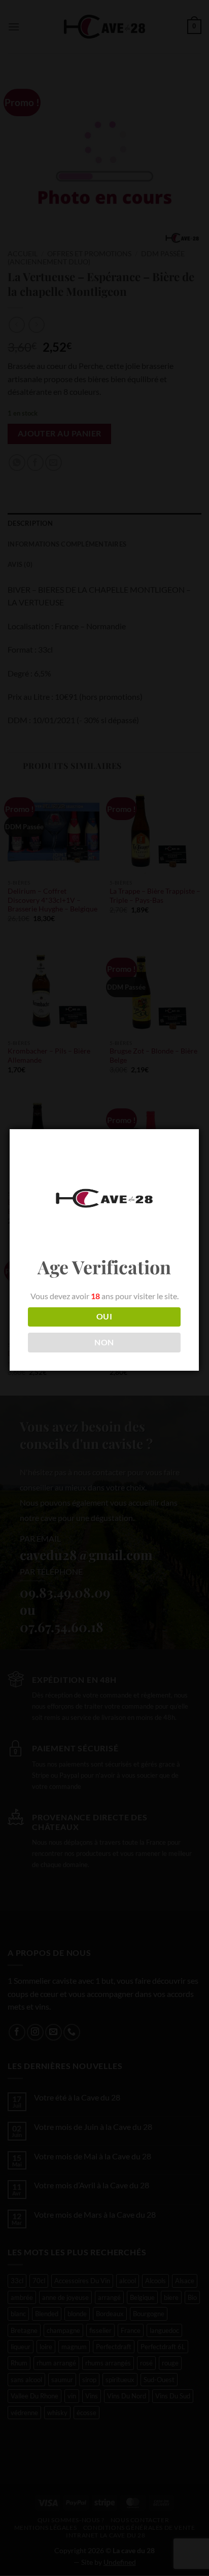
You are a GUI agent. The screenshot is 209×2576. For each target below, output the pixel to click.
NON (104, 1342)
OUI (104, 1316)
